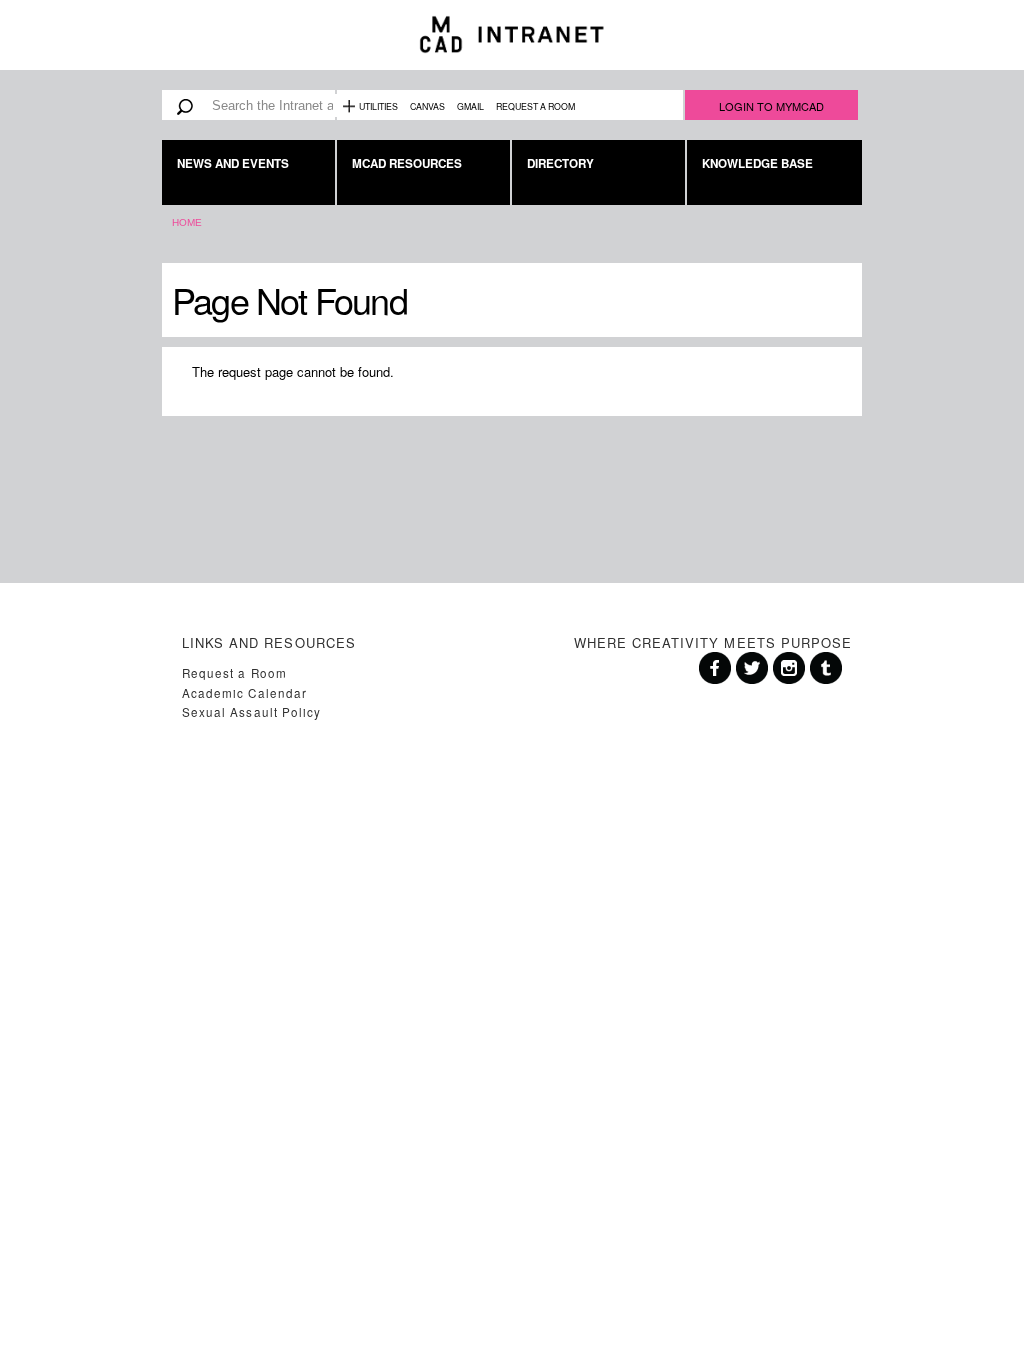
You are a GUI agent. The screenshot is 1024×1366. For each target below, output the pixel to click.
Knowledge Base (757, 163)
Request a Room (535, 106)
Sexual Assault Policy (251, 712)
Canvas (427, 106)
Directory (560, 163)
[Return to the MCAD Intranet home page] (512, 35)
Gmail (470, 106)
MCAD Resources (407, 163)
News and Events (233, 163)
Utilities (378, 106)
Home (187, 222)
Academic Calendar (244, 693)
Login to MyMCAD (771, 106)
